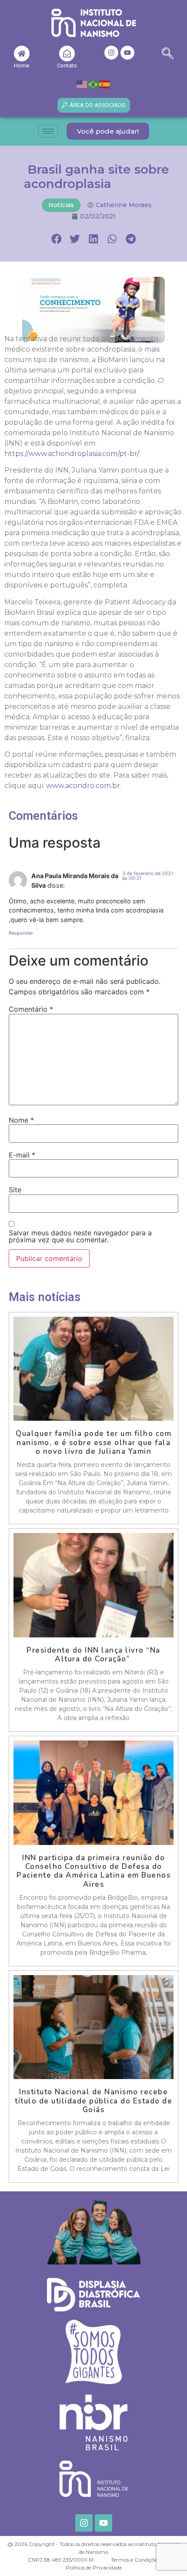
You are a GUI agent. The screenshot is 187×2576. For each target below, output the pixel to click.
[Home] (22, 54)
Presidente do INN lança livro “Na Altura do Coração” (93, 1655)
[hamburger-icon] (48, 131)
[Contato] (67, 54)
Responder (21, 933)
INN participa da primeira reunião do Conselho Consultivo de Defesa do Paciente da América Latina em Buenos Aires (93, 1871)
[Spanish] (105, 84)
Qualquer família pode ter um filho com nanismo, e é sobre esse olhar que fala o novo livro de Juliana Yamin (93, 1442)
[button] (168, 55)
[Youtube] (127, 53)
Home (22, 65)
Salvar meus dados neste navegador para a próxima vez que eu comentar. (80, 1236)
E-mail (22, 1155)
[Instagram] (111, 53)
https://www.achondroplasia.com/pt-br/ (72, 454)
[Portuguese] (93, 84)
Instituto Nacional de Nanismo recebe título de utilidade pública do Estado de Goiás (93, 2101)
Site (15, 1190)
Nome (21, 1120)
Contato (67, 65)
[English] (82, 84)
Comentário (31, 1009)
